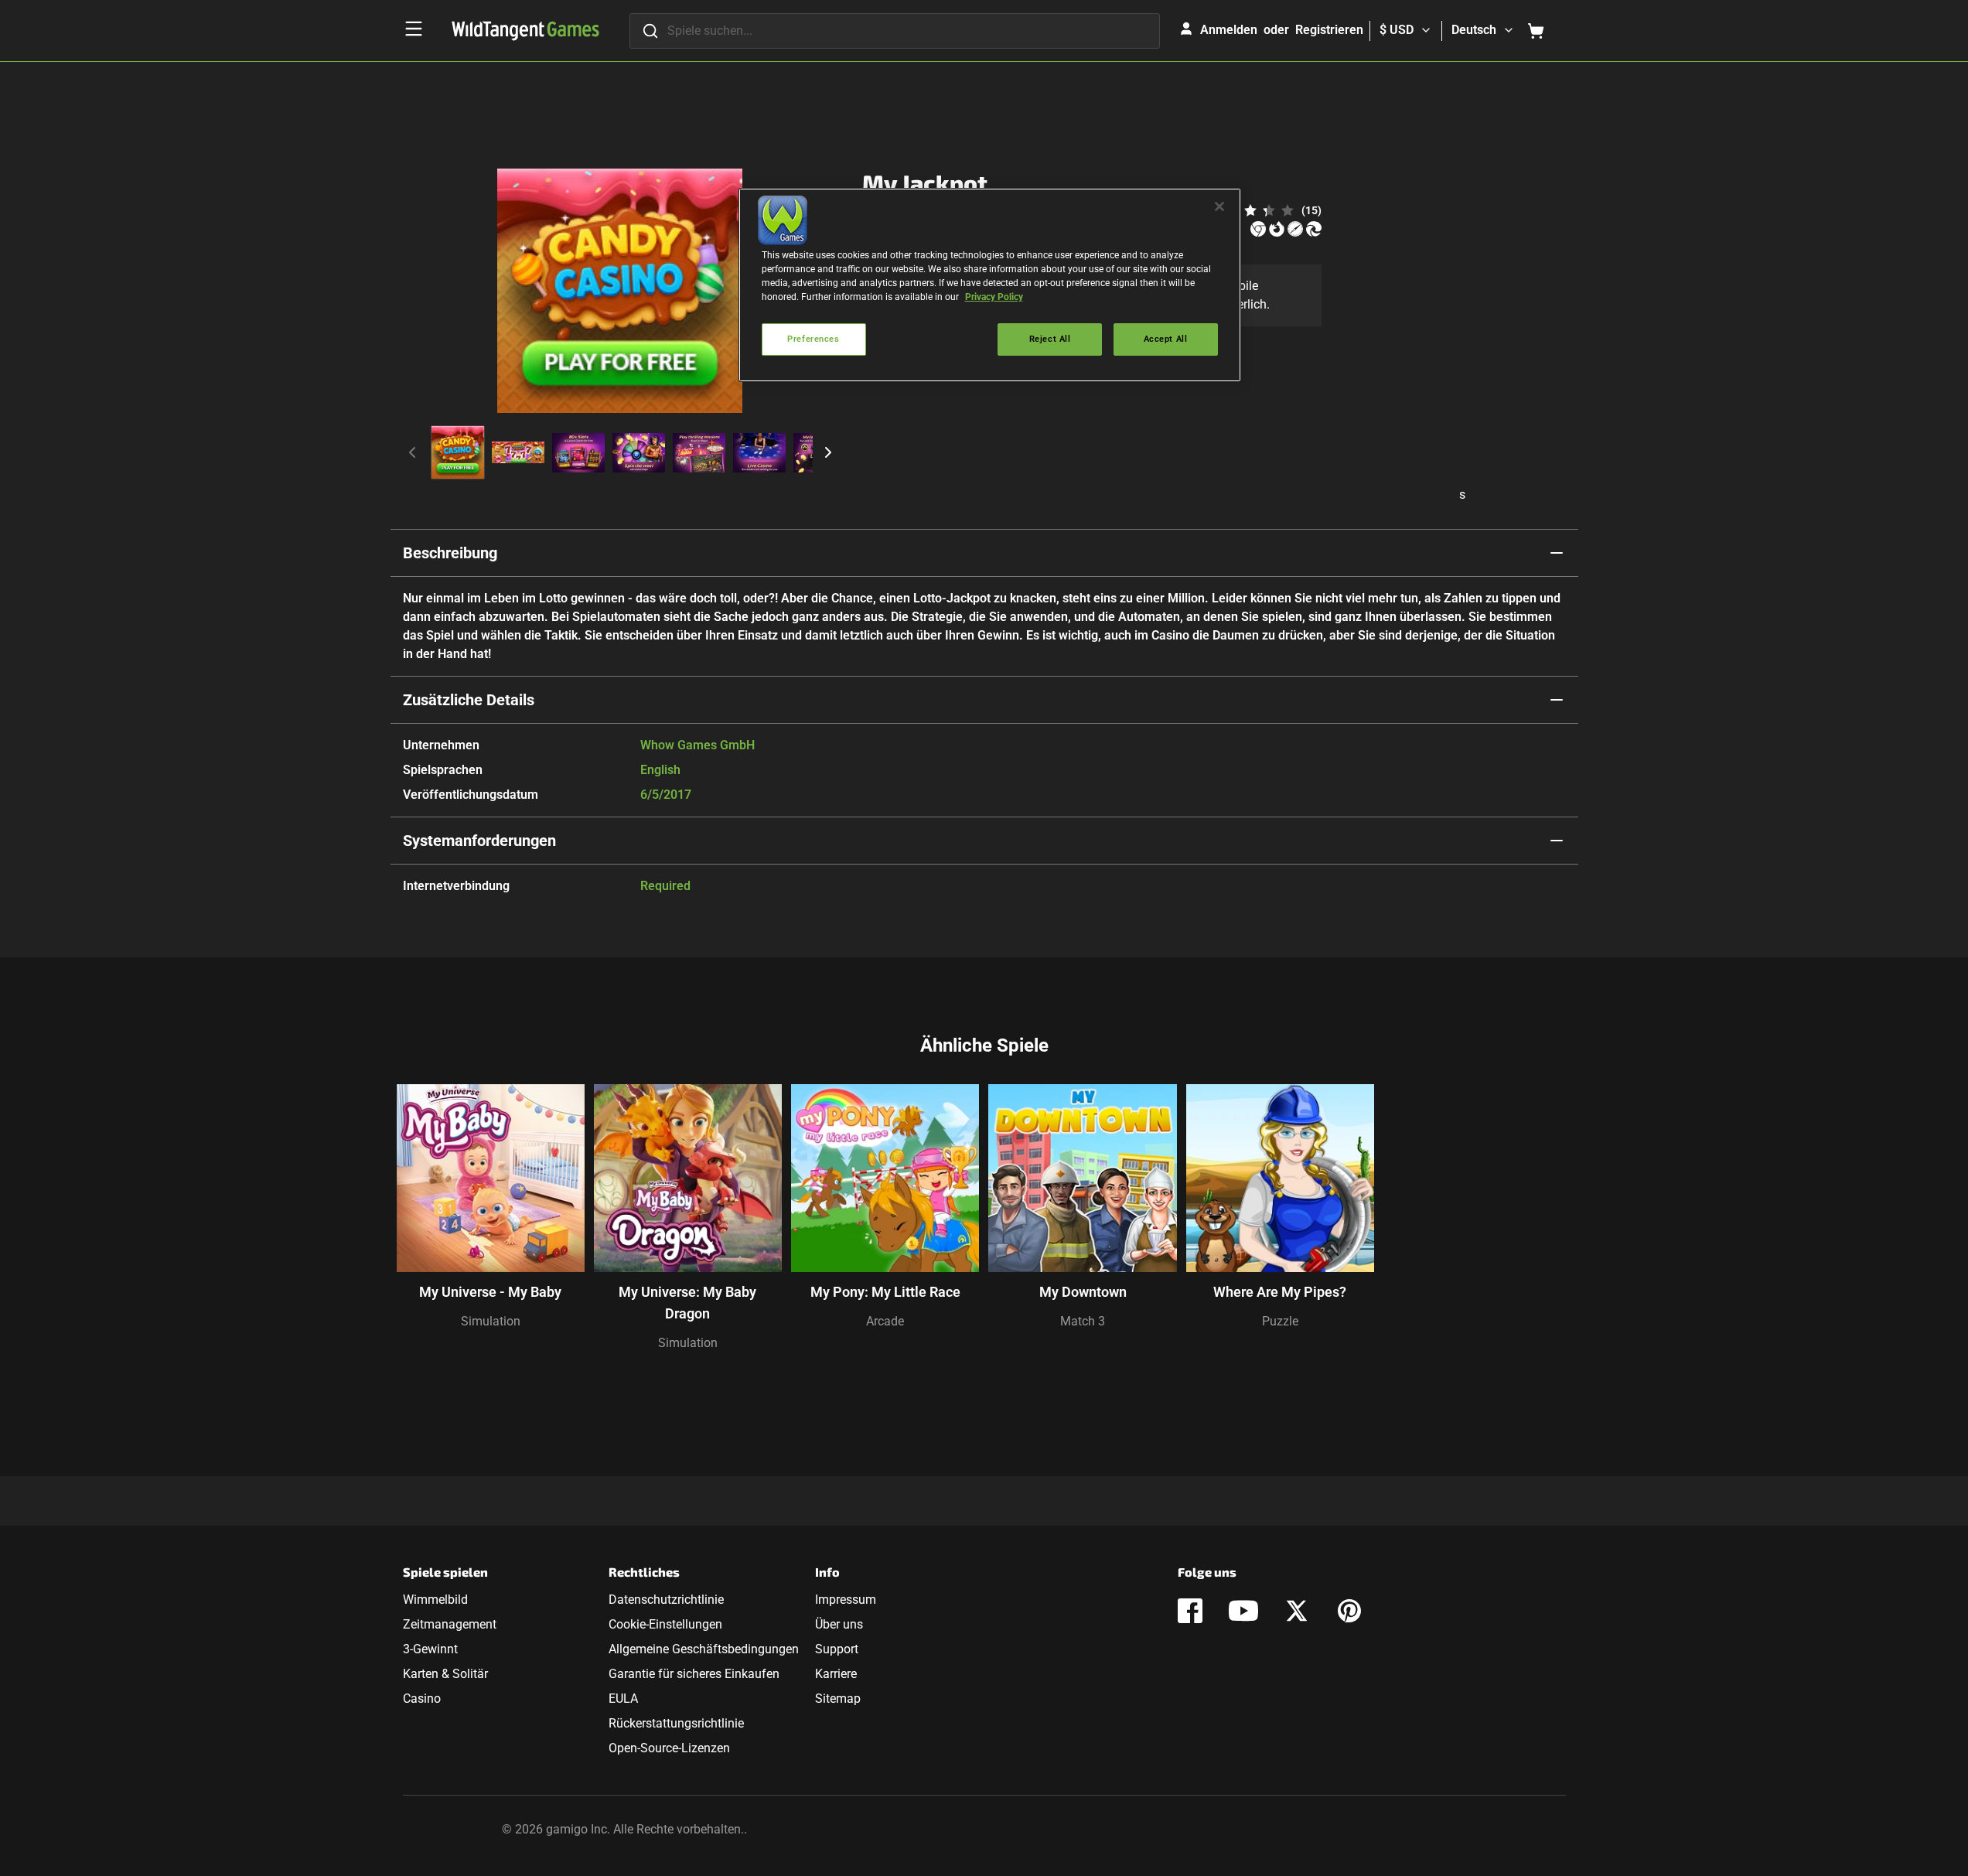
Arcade (885, 1321)
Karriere (836, 1674)
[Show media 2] (518, 452)
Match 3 (1083, 1321)
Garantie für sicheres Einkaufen (694, 1674)
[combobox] (895, 31)
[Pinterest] (1349, 1611)
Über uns (839, 1624)
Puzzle (1280, 1321)
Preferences (813, 339)
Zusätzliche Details (469, 700)
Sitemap (838, 1699)
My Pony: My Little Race (885, 1292)
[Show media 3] (578, 452)
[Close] (1219, 206)
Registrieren (1329, 30)
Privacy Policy (994, 297)
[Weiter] (828, 452)
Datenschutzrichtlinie (666, 1600)
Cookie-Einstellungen (665, 1624)
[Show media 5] (699, 452)
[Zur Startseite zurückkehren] (525, 31)
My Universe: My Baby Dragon (687, 1303)
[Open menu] (414, 29)
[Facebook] (1190, 1611)
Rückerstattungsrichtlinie (676, 1723)
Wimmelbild (435, 1600)
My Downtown (1083, 1292)
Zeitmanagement (450, 1624)
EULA (623, 1699)
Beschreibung (450, 553)
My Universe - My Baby (490, 1292)
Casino (422, 1699)
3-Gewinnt (430, 1649)
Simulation (491, 1321)
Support (837, 1649)
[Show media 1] (458, 452)
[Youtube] (1243, 1611)
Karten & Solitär (445, 1674)
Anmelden (1229, 30)
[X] (1297, 1611)
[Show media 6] (759, 452)
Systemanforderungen (479, 841)
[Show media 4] (639, 452)
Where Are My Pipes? (1280, 1292)
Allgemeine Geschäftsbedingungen (704, 1649)
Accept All (1166, 339)
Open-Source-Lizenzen (669, 1748)
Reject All (1050, 339)
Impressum (846, 1600)
